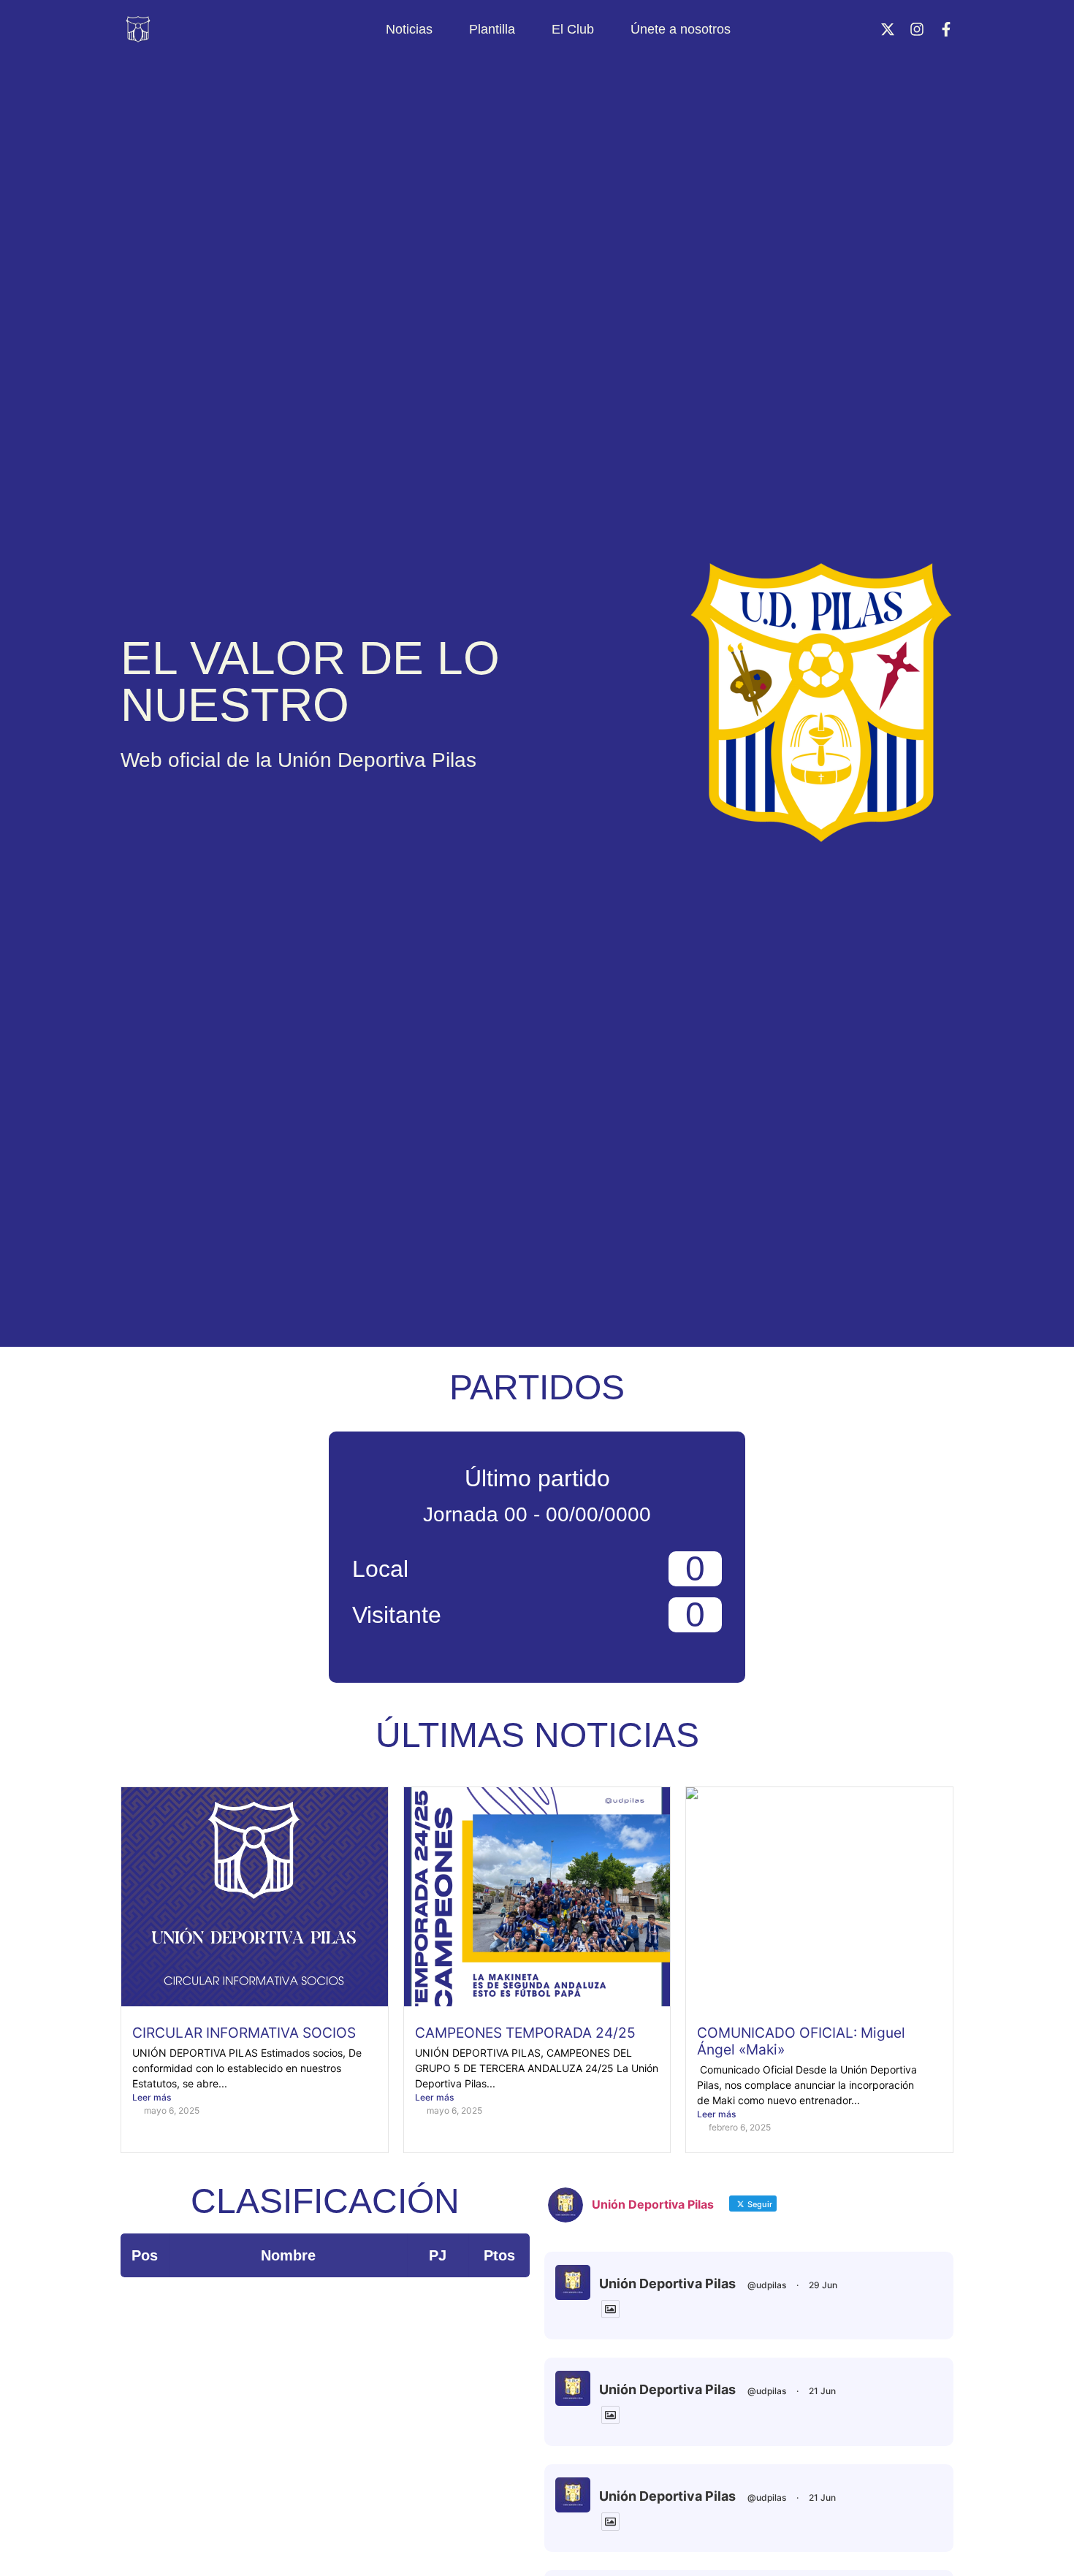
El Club (573, 29)
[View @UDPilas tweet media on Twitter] (610, 2309)
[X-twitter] (888, 29)
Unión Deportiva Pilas (667, 2283)
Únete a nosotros (681, 29)
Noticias (409, 29)
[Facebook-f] (946, 29)
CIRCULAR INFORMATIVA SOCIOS (244, 2033)
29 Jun (823, 2285)
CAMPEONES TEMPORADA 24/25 (525, 2033)
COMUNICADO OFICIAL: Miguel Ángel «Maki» (801, 2041)
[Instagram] (917, 29)
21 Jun (822, 2391)
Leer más (152, 2097)
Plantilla (492, 29)
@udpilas (767, 2285)
